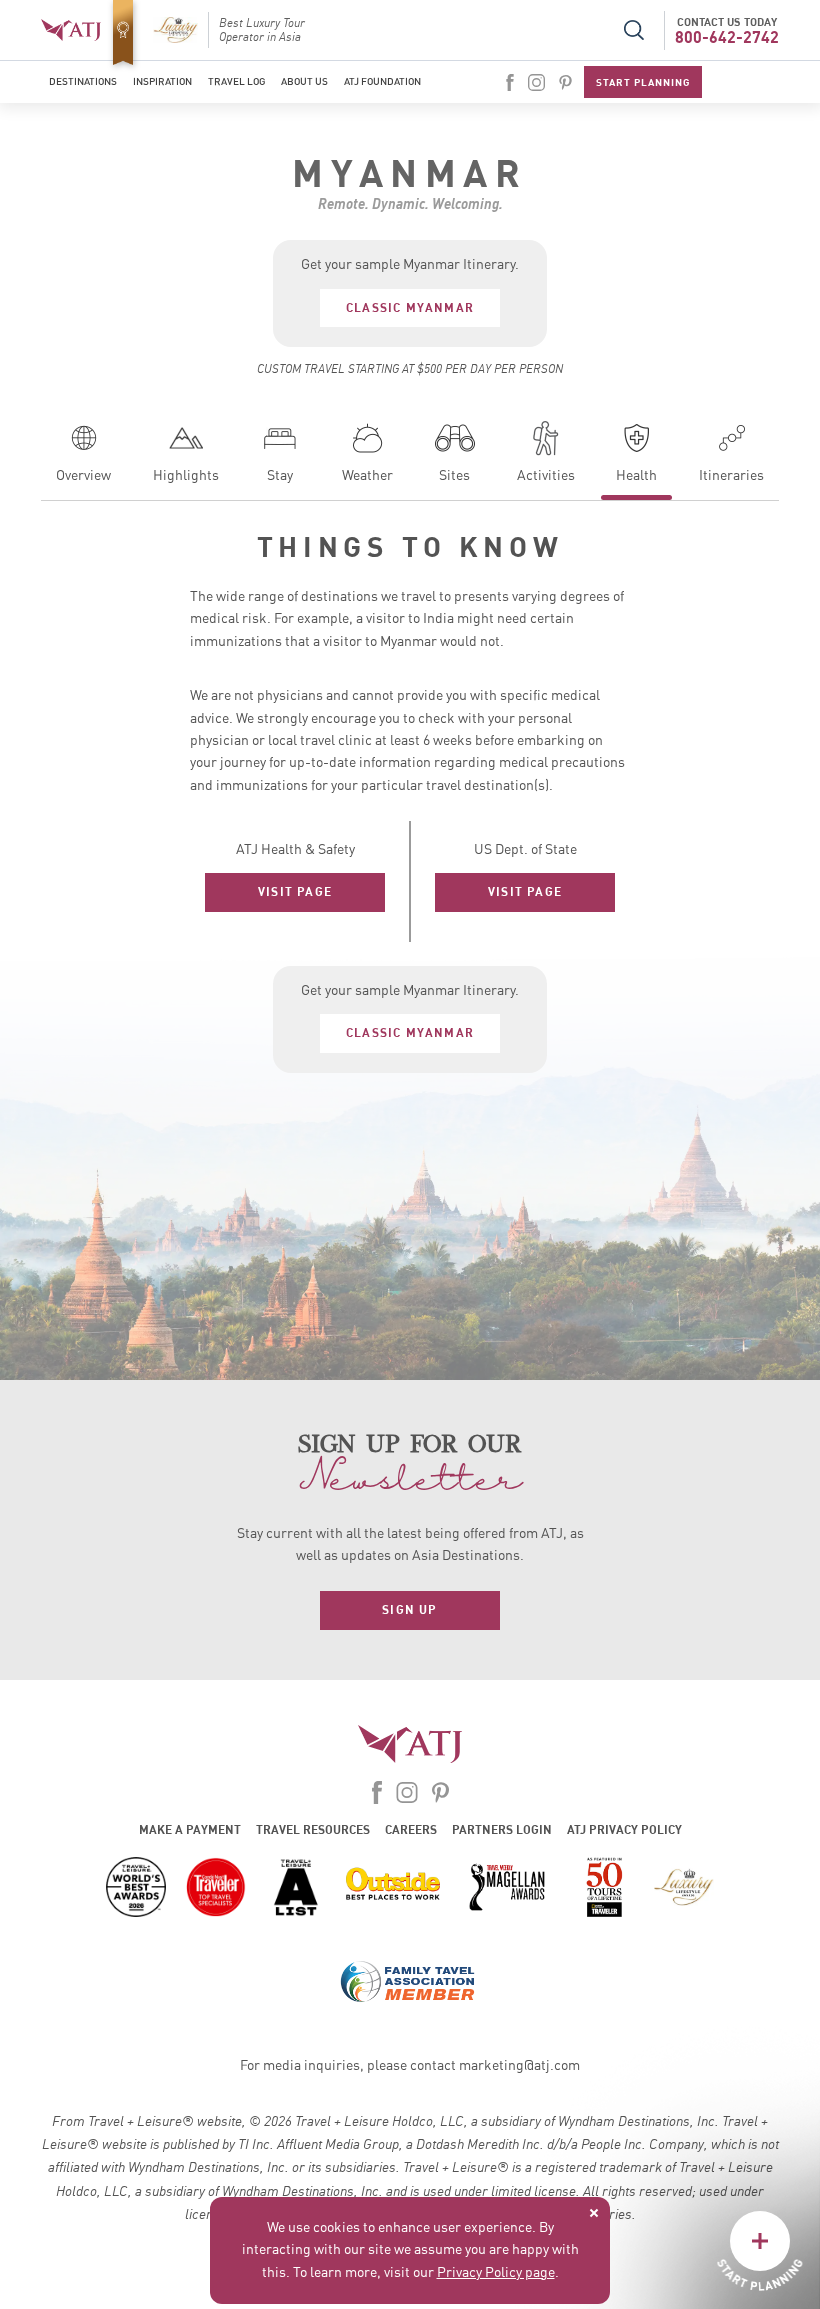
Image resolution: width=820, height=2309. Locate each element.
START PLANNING (643, 82)
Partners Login (502, 1829)
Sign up (409, 1609)
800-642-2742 (727, 37)
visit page (295, 891)
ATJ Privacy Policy (624, 1829)
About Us (304, 82)
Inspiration (162, 82)
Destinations (83, 82)
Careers (411, 1829)
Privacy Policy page (496, 2273)
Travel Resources (313, 1829)
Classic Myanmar (410, 307)
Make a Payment (190, 1829)
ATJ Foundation (382, 82)
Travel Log (236, 82)
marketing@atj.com (519, 2066)
